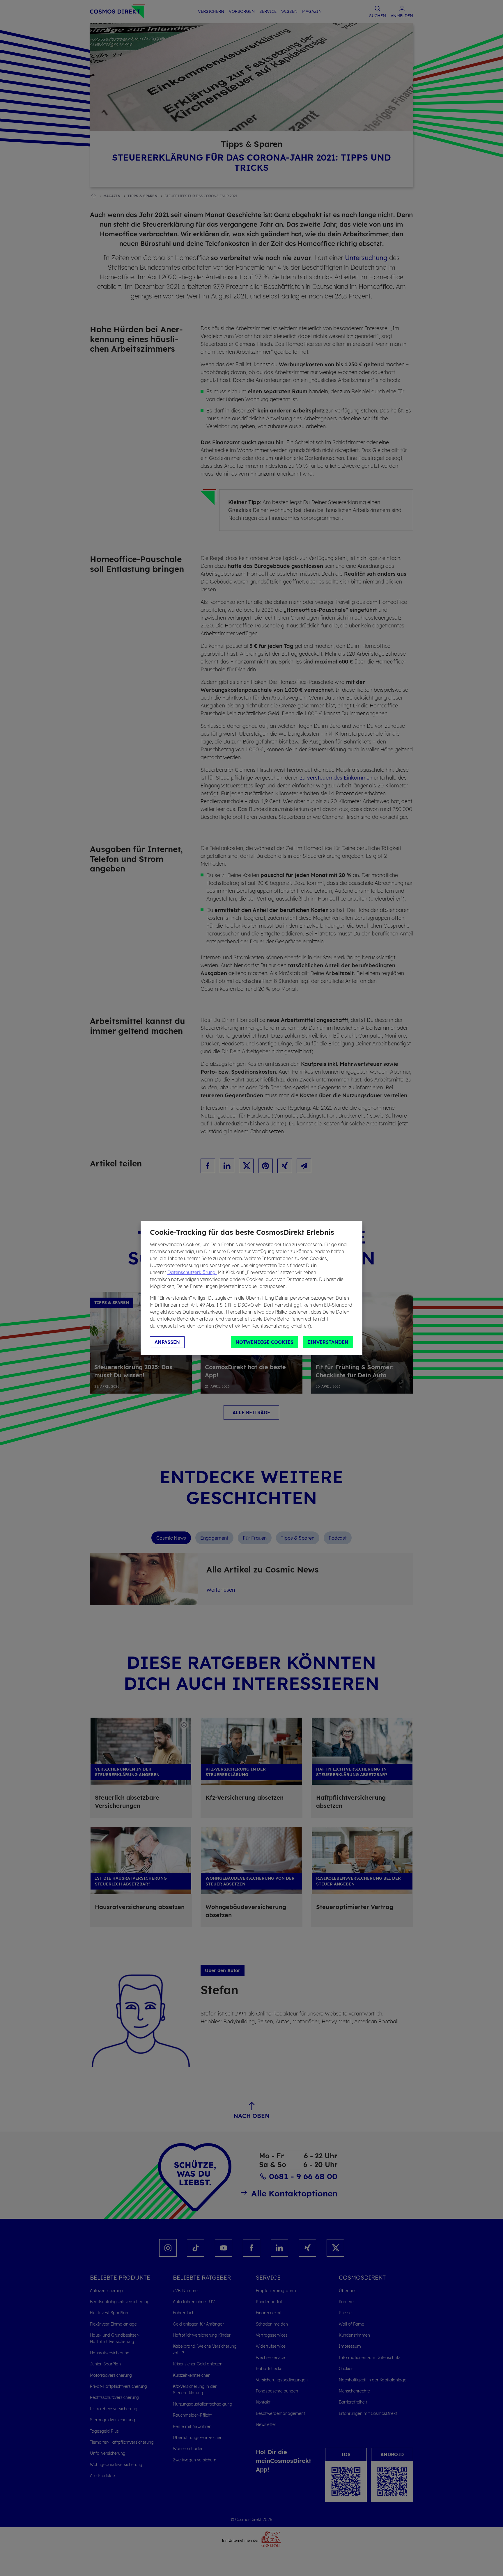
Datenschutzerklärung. (192, 1272)
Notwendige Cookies (264, 1342)
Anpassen (167, 1342)
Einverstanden (328, 1342)
